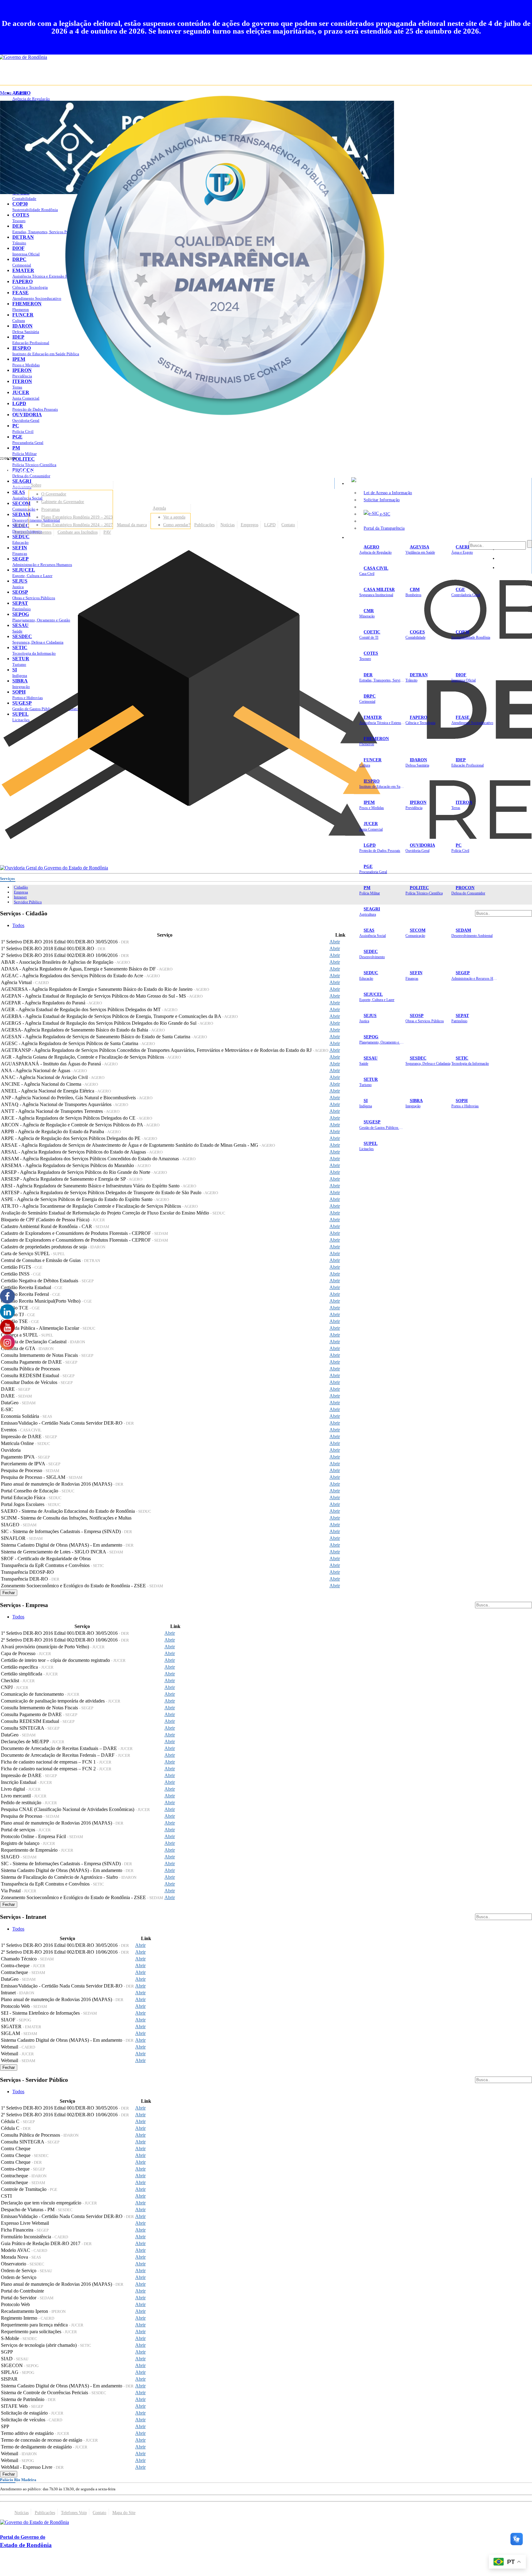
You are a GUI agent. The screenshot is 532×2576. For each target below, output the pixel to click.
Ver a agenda (174, 517)
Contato (288, 525)
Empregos (250, 525)
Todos (18, 925)
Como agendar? (177, 525)
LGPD (270, 525)
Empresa (21, 892)
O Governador (54, 494)
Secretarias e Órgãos (369, 537)
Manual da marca (132, 525)
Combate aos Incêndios (78, 532)
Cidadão (21, 887)
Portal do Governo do (62, 470)
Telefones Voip (74, 2513)
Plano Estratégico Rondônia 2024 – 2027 (77, 525)
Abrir (335, 942)
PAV (107, 532)
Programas (50, 509)
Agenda (159, 508)
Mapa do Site (124, 2513)
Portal (20, 525)
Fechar (9, 1593)
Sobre (36, 485)
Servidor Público (28, 902)
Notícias (228, 525)
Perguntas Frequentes (33, 532)
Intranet (20, 897)
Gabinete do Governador (63, 502)
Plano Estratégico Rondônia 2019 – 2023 (77, 517)
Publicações (204, 525)
